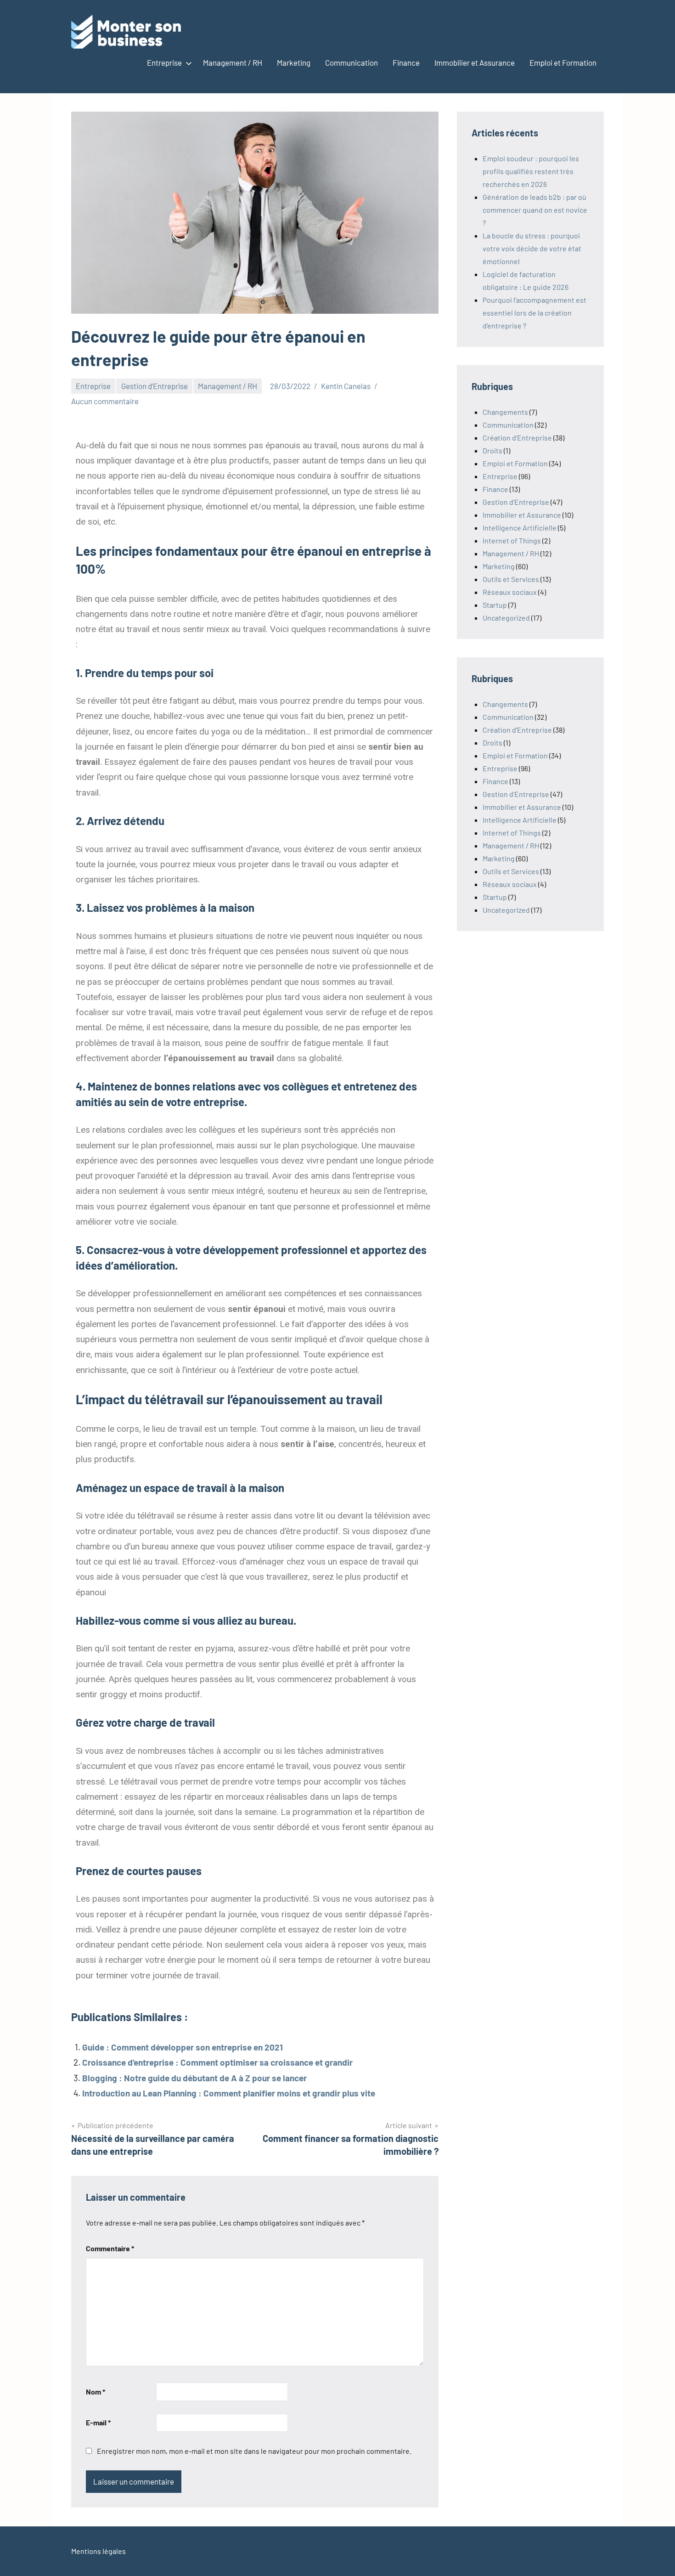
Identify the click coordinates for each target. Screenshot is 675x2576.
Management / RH (233, 62)
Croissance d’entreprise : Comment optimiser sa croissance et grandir (217, 2062)
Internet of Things (512, 540)
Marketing (294, 62)
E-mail (98, 2422)
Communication (352, 62)
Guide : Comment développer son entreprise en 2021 (183, 2047)
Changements (505, 412)
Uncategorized (506, 618)
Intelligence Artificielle (520, 528)
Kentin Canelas (346, 386)
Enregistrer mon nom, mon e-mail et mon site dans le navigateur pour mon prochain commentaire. (254, 2451)
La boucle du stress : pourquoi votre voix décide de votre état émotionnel (532, 248)
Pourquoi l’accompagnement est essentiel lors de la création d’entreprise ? (534, 313)
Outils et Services (511, 579)
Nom (96, 2392)
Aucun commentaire (105, 401)
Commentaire (110, 2248)
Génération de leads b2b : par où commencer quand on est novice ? (535, 210)
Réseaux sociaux (510, 592)
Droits (492, 450)
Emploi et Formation (563, 62)
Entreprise (164, 62)
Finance (406, 62)
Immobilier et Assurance (475, 62)
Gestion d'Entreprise (155, 386)
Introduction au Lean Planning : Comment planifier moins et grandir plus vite (229, 2093)
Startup (495, 605)
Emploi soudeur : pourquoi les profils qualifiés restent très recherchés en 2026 (531, 171)
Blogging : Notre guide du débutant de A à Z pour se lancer (194, 2078)
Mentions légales (98, 2551)
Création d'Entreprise (517, 438)
